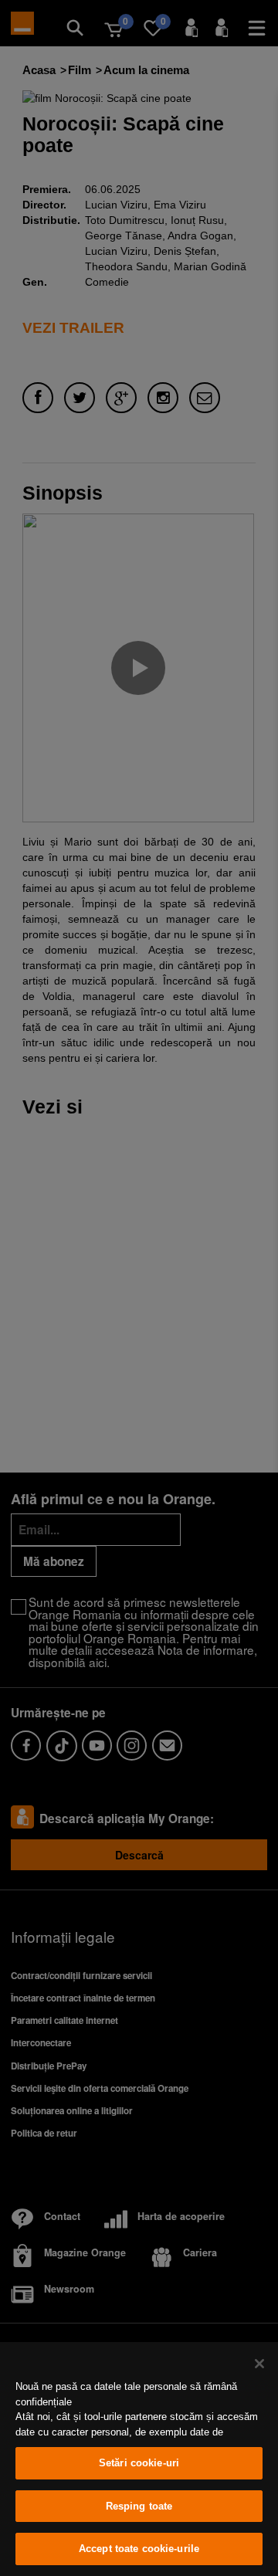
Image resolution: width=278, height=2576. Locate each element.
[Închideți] (259, 2364)
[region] (139, 2459)
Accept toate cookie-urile (139, 2549)
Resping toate (139, 2506)
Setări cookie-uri (139, 2463)
